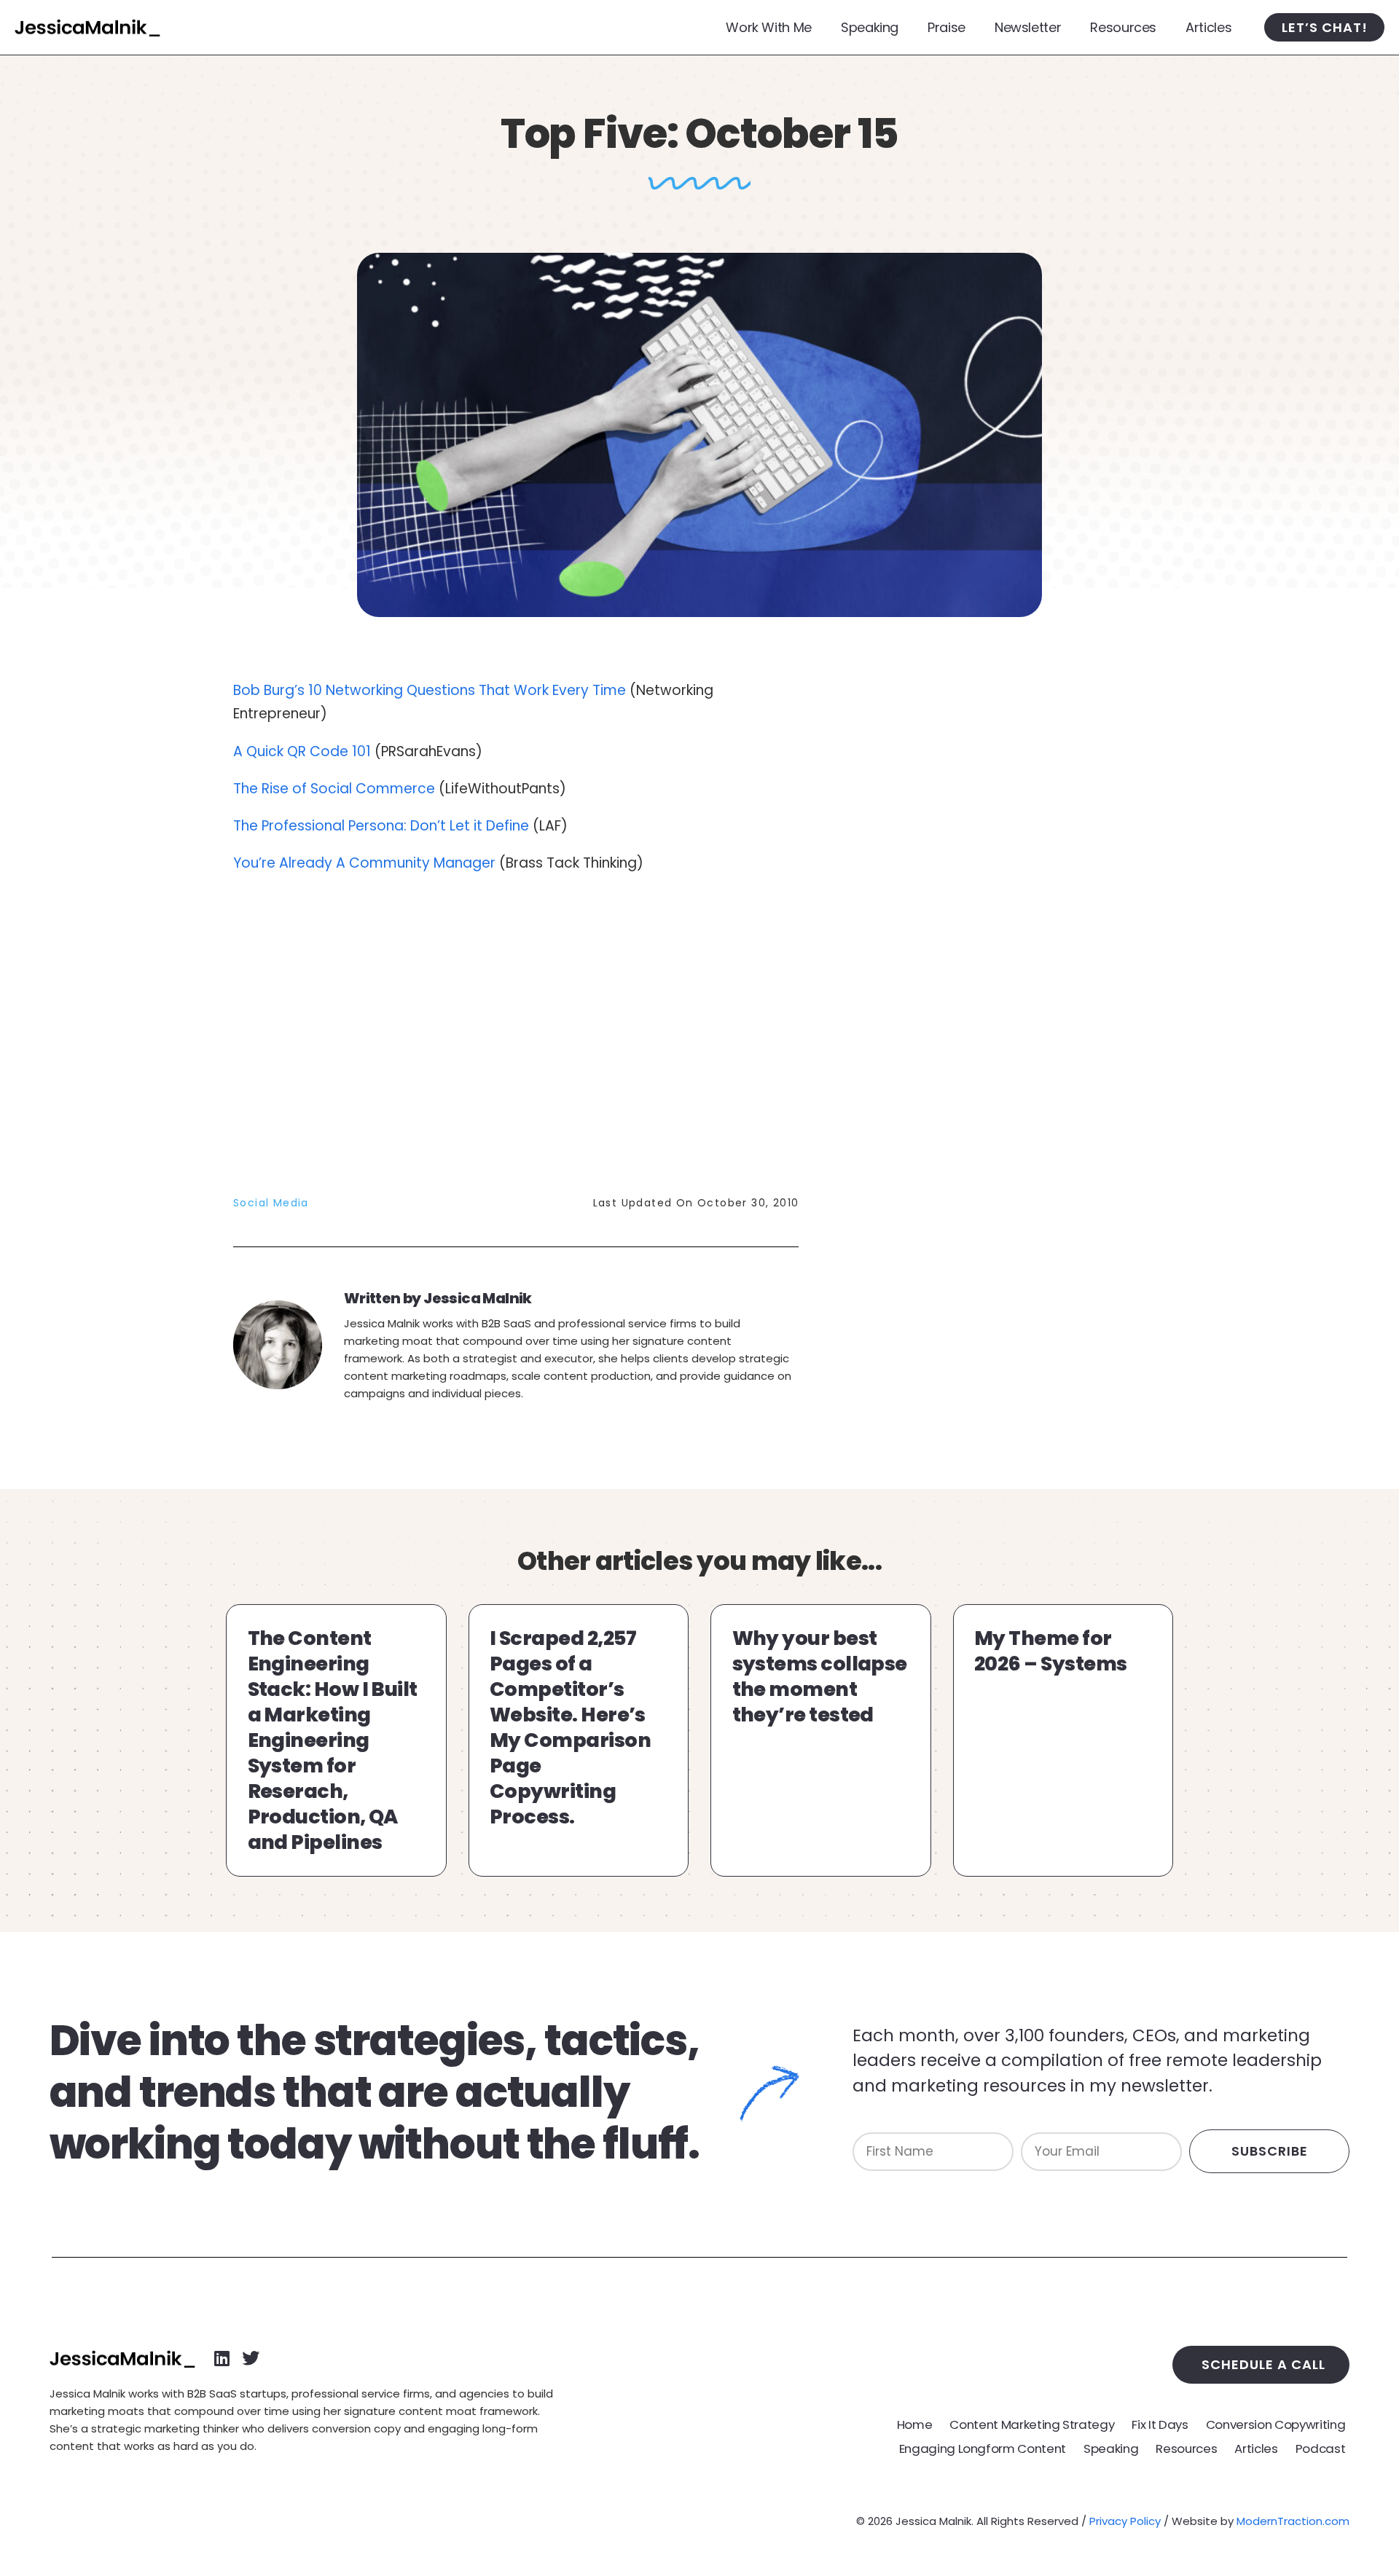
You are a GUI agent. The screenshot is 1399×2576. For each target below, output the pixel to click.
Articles (1208, 27)
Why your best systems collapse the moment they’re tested (820, 1676)
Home (915, 2424)
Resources (1123, 27)
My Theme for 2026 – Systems (1050, 1651)
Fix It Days (1160, 2424)
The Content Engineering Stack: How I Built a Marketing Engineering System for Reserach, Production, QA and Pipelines (333, 1740)
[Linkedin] (222, 2358)
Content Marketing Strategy (1032, 2424)
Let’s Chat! (1325, 27)
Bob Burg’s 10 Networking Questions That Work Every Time (430, 690)
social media (271, 1203)
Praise (947, 27)
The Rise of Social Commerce (334, 789)
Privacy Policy (1125, 2521)
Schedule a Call (1263, 2364)
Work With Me (769, 27)
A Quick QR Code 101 (302, 751)
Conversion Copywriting (1276, 2424)
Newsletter (1028, 27)
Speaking (870, 27)
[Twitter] (251, 2358)
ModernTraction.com (1293, 2521)
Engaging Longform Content (983, 2449)
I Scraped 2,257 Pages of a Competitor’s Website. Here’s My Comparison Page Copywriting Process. (570, 1728)
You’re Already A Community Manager (364, 863)
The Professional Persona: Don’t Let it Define (383, 826)
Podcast (1321, 2449)
